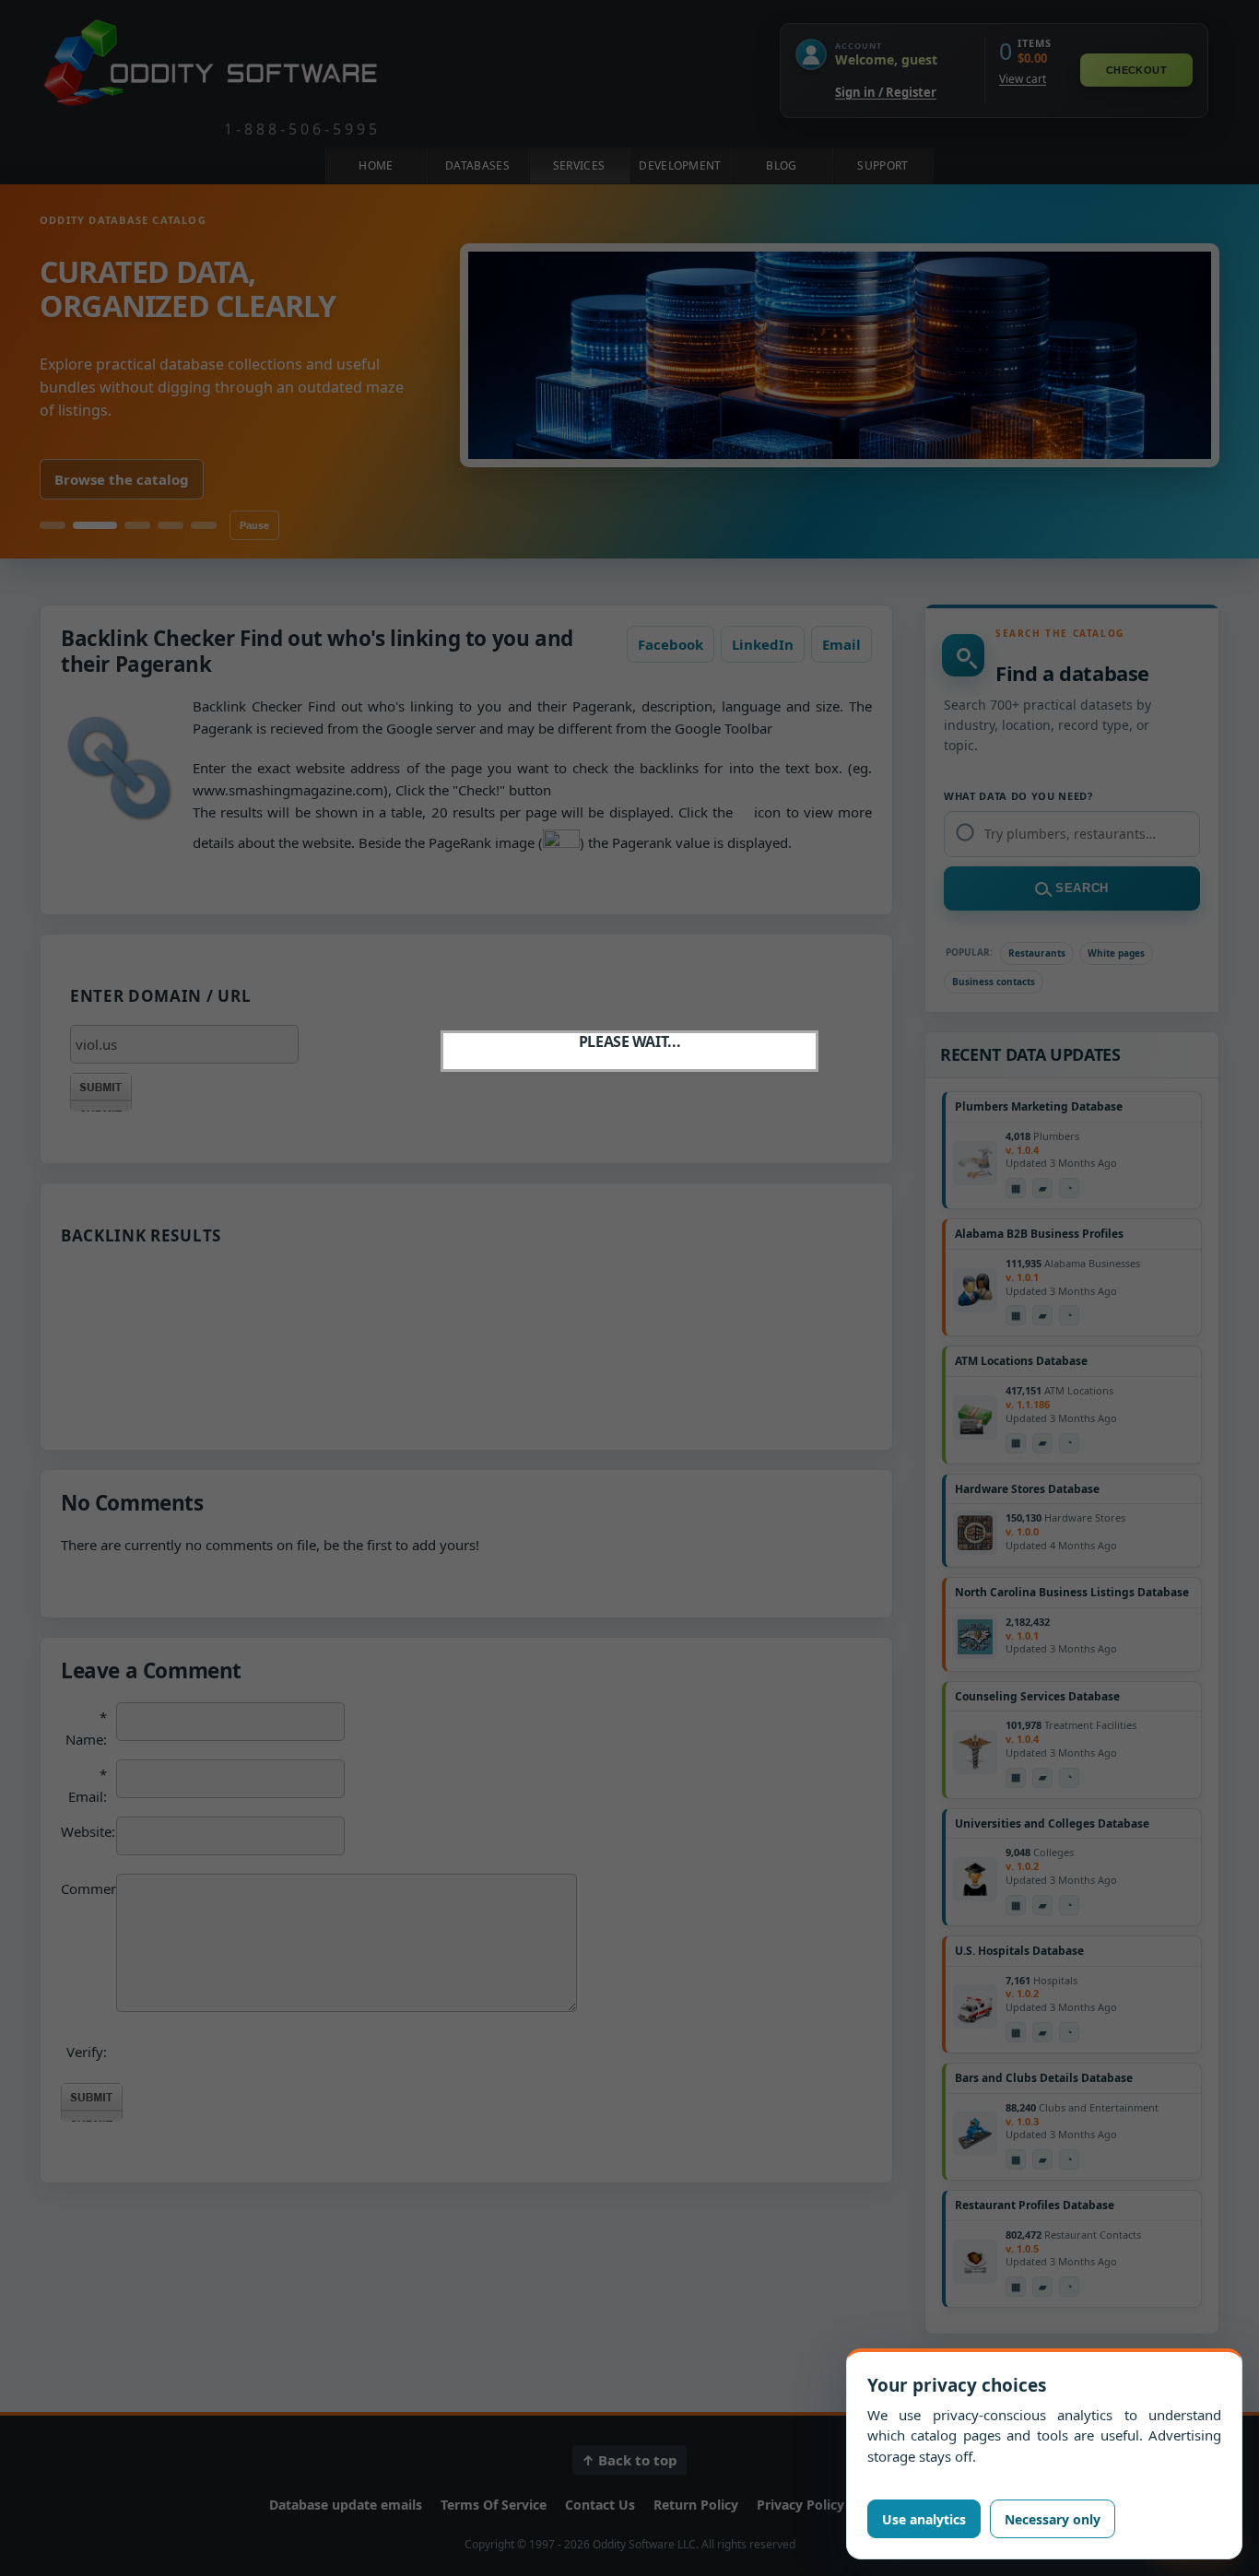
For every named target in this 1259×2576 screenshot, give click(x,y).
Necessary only (1053, 2519)
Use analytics (924, 2519)
